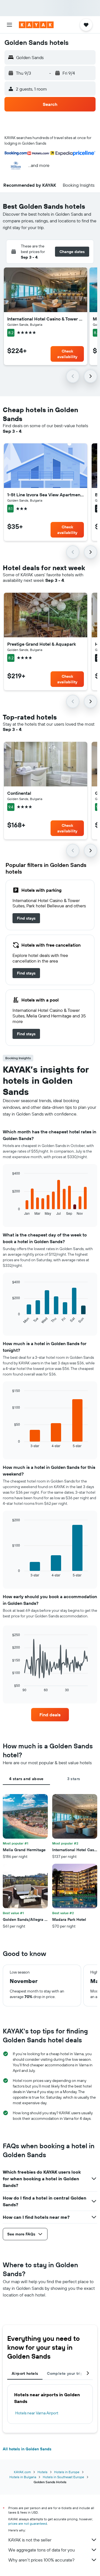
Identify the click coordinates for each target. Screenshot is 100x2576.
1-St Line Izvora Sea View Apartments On (46, 495)
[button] (9, 25)
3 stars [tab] (74, 1779)
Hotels (42, 2472)
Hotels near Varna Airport (37, 2413)
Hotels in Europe (67, 2472)
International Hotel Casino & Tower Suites (46, 319)
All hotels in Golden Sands (27, 2449)
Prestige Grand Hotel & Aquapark (42, 644)
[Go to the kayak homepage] (36, 25)
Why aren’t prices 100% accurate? (41, 2560)
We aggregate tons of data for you (42, 2550)
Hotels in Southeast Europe (63, 2477)
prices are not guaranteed (28, 2523)
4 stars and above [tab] (26, 1779)
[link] (26, 918)
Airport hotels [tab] (25, 2373)
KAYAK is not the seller (30, 2540)
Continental (19, 793)
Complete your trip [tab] (65, 2373)
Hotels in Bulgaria (23, 2477)
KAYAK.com (22, 2472)
